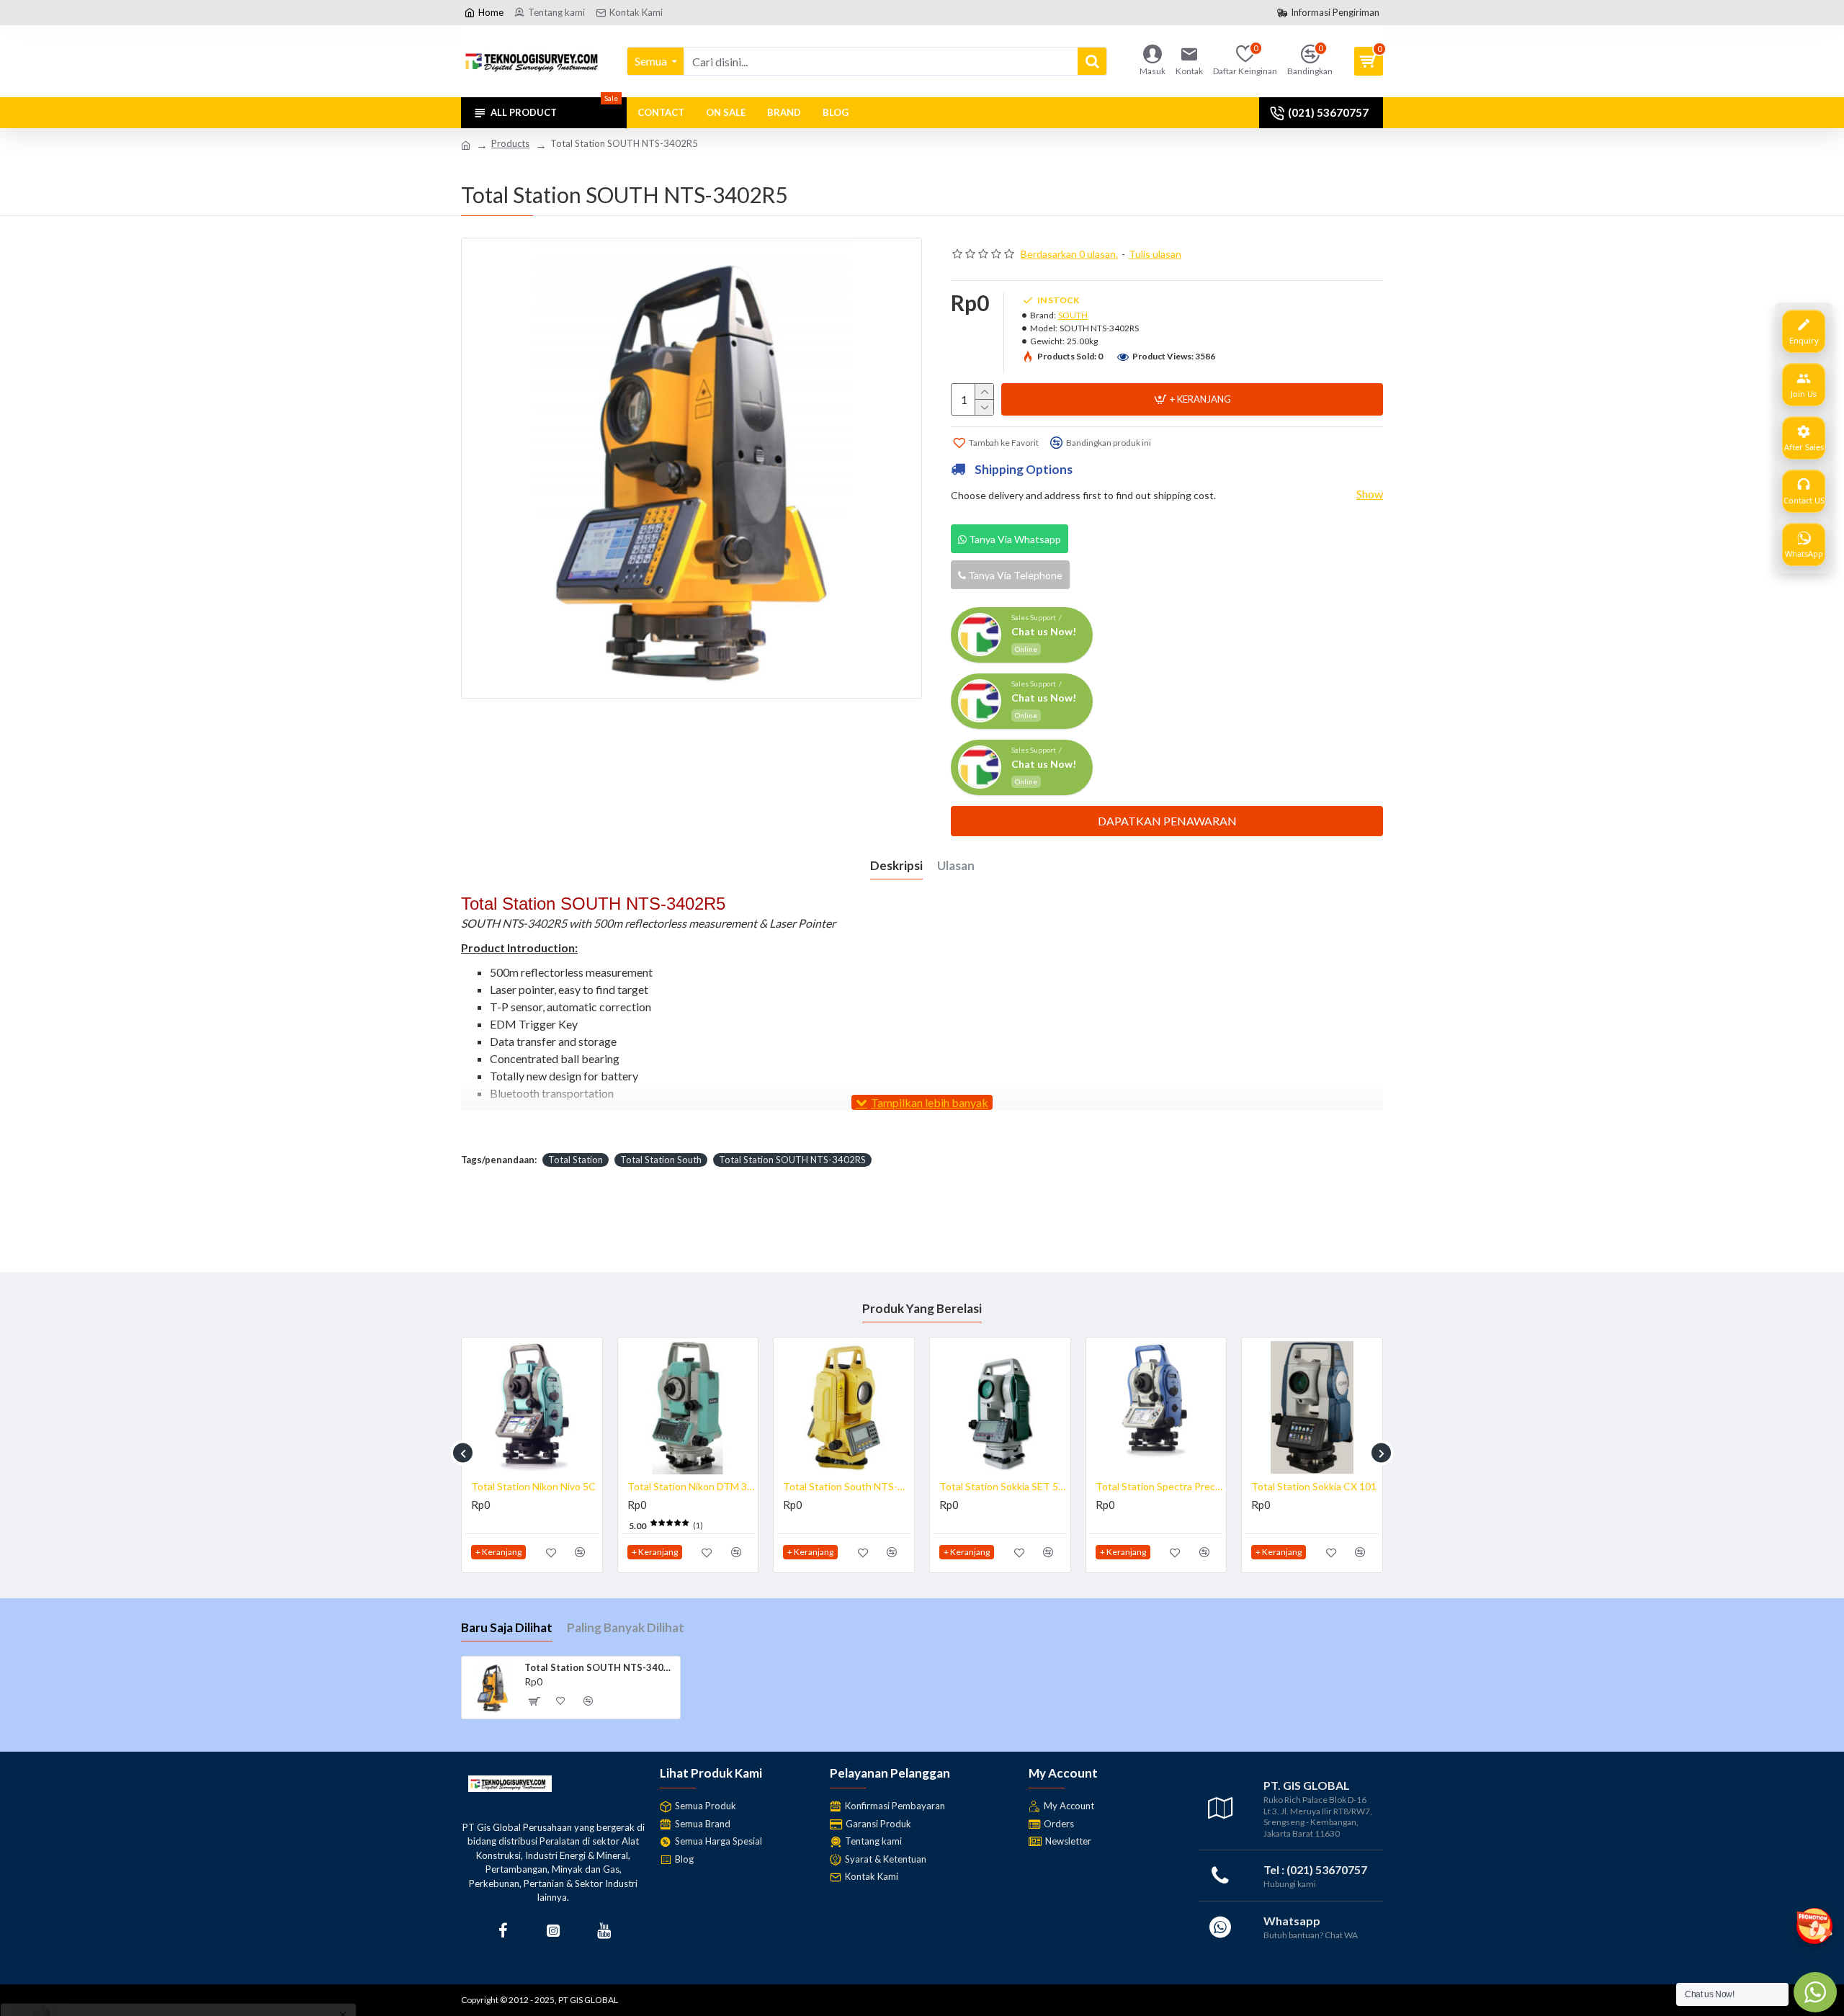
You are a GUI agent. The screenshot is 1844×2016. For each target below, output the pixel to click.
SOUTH (1073, 315)
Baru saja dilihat (507, 1627)
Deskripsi (896, 865)
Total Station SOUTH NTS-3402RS (792, 1160)
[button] (463, 1453)
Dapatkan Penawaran (1167, 821)
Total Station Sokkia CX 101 (1171, 1486)
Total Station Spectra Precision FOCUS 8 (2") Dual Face (1016, 1486)
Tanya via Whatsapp (1014, 539)
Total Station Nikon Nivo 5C (1327, 1486)
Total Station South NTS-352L (704, 1486)
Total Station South (661, 1160)
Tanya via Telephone (1014, 575)
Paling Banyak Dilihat (626, 1627)
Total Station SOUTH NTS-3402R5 (600, 1667)
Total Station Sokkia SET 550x (860, 1486)
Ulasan (956, 865)
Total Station (576, 1160)
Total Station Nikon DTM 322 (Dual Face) (548, 1486)
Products (510, 143)
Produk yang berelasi (922, 1308)
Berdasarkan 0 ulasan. (1069, 254)
